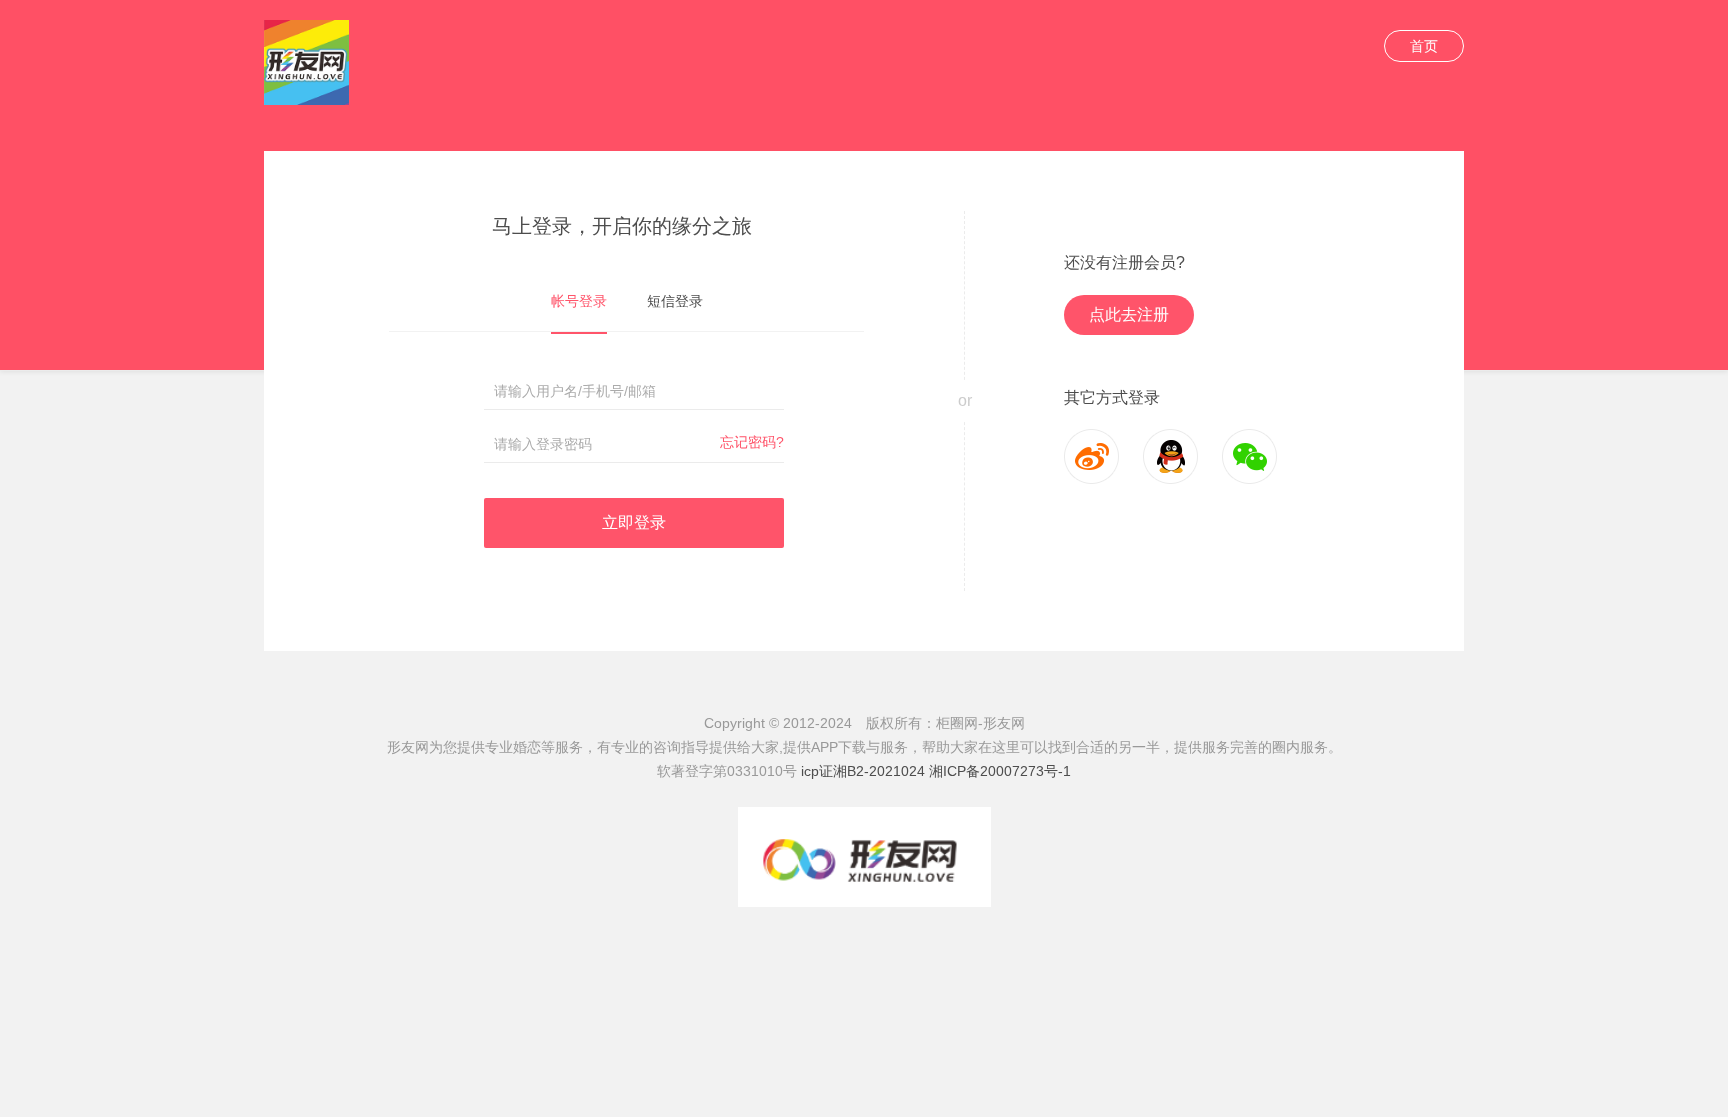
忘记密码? (752, 442)
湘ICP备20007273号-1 (1000, 771)
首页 (1424, 46)
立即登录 (634, 522)
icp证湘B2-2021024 (863, 771)
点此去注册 (1129, 314)
